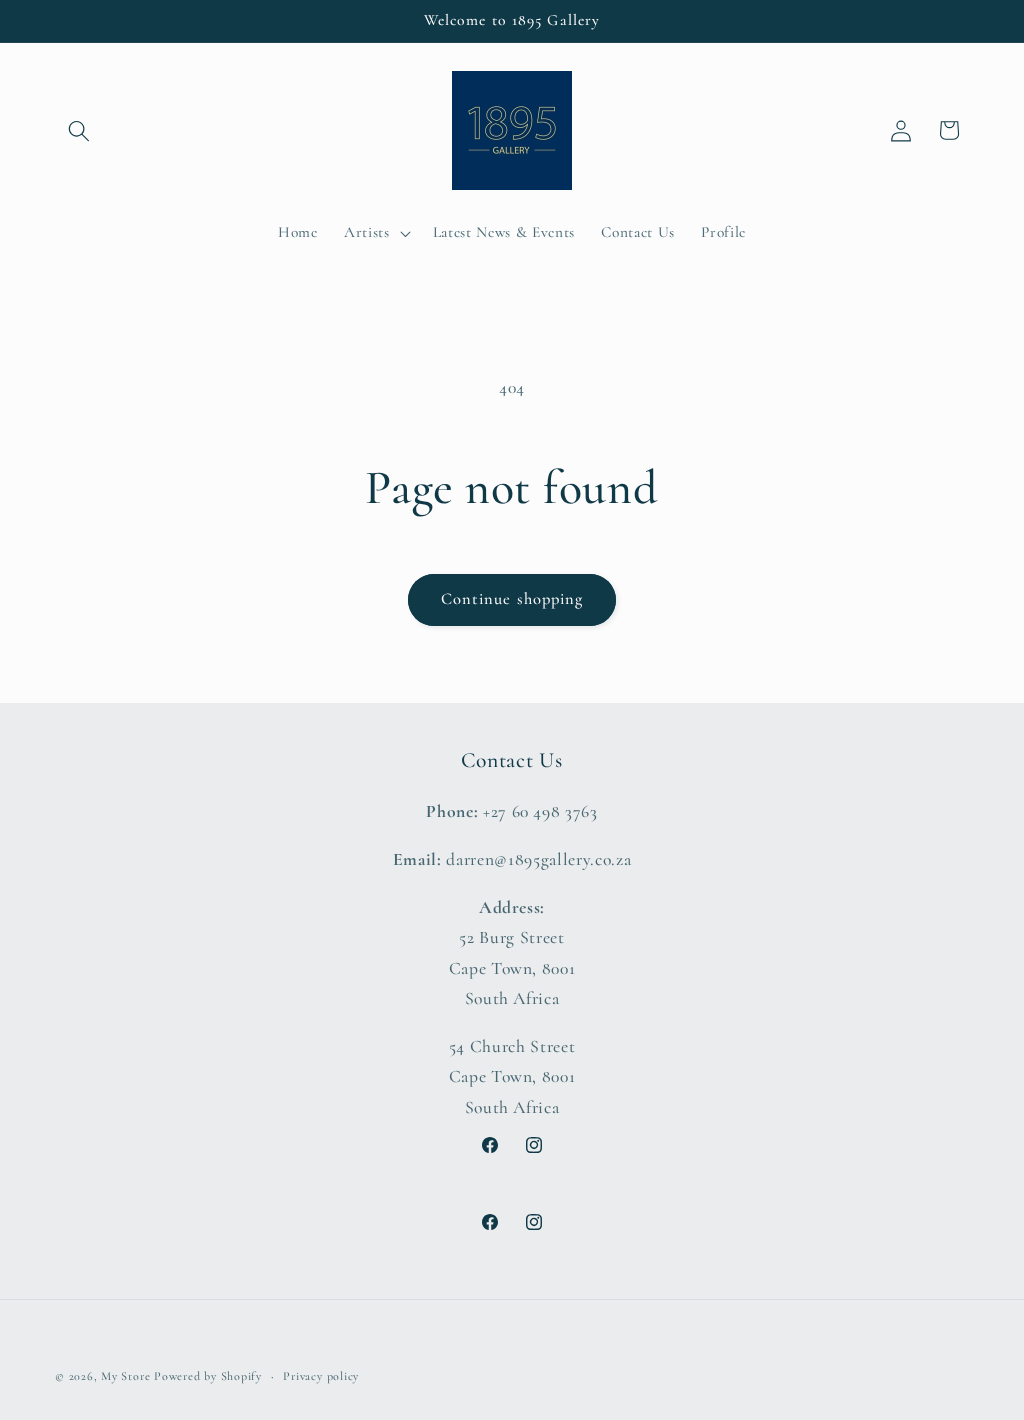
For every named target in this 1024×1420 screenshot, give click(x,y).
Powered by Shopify (208, 1376)
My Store (125, 1376)
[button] (79, 130)
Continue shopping (512, 599)
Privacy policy (321, 1376)
